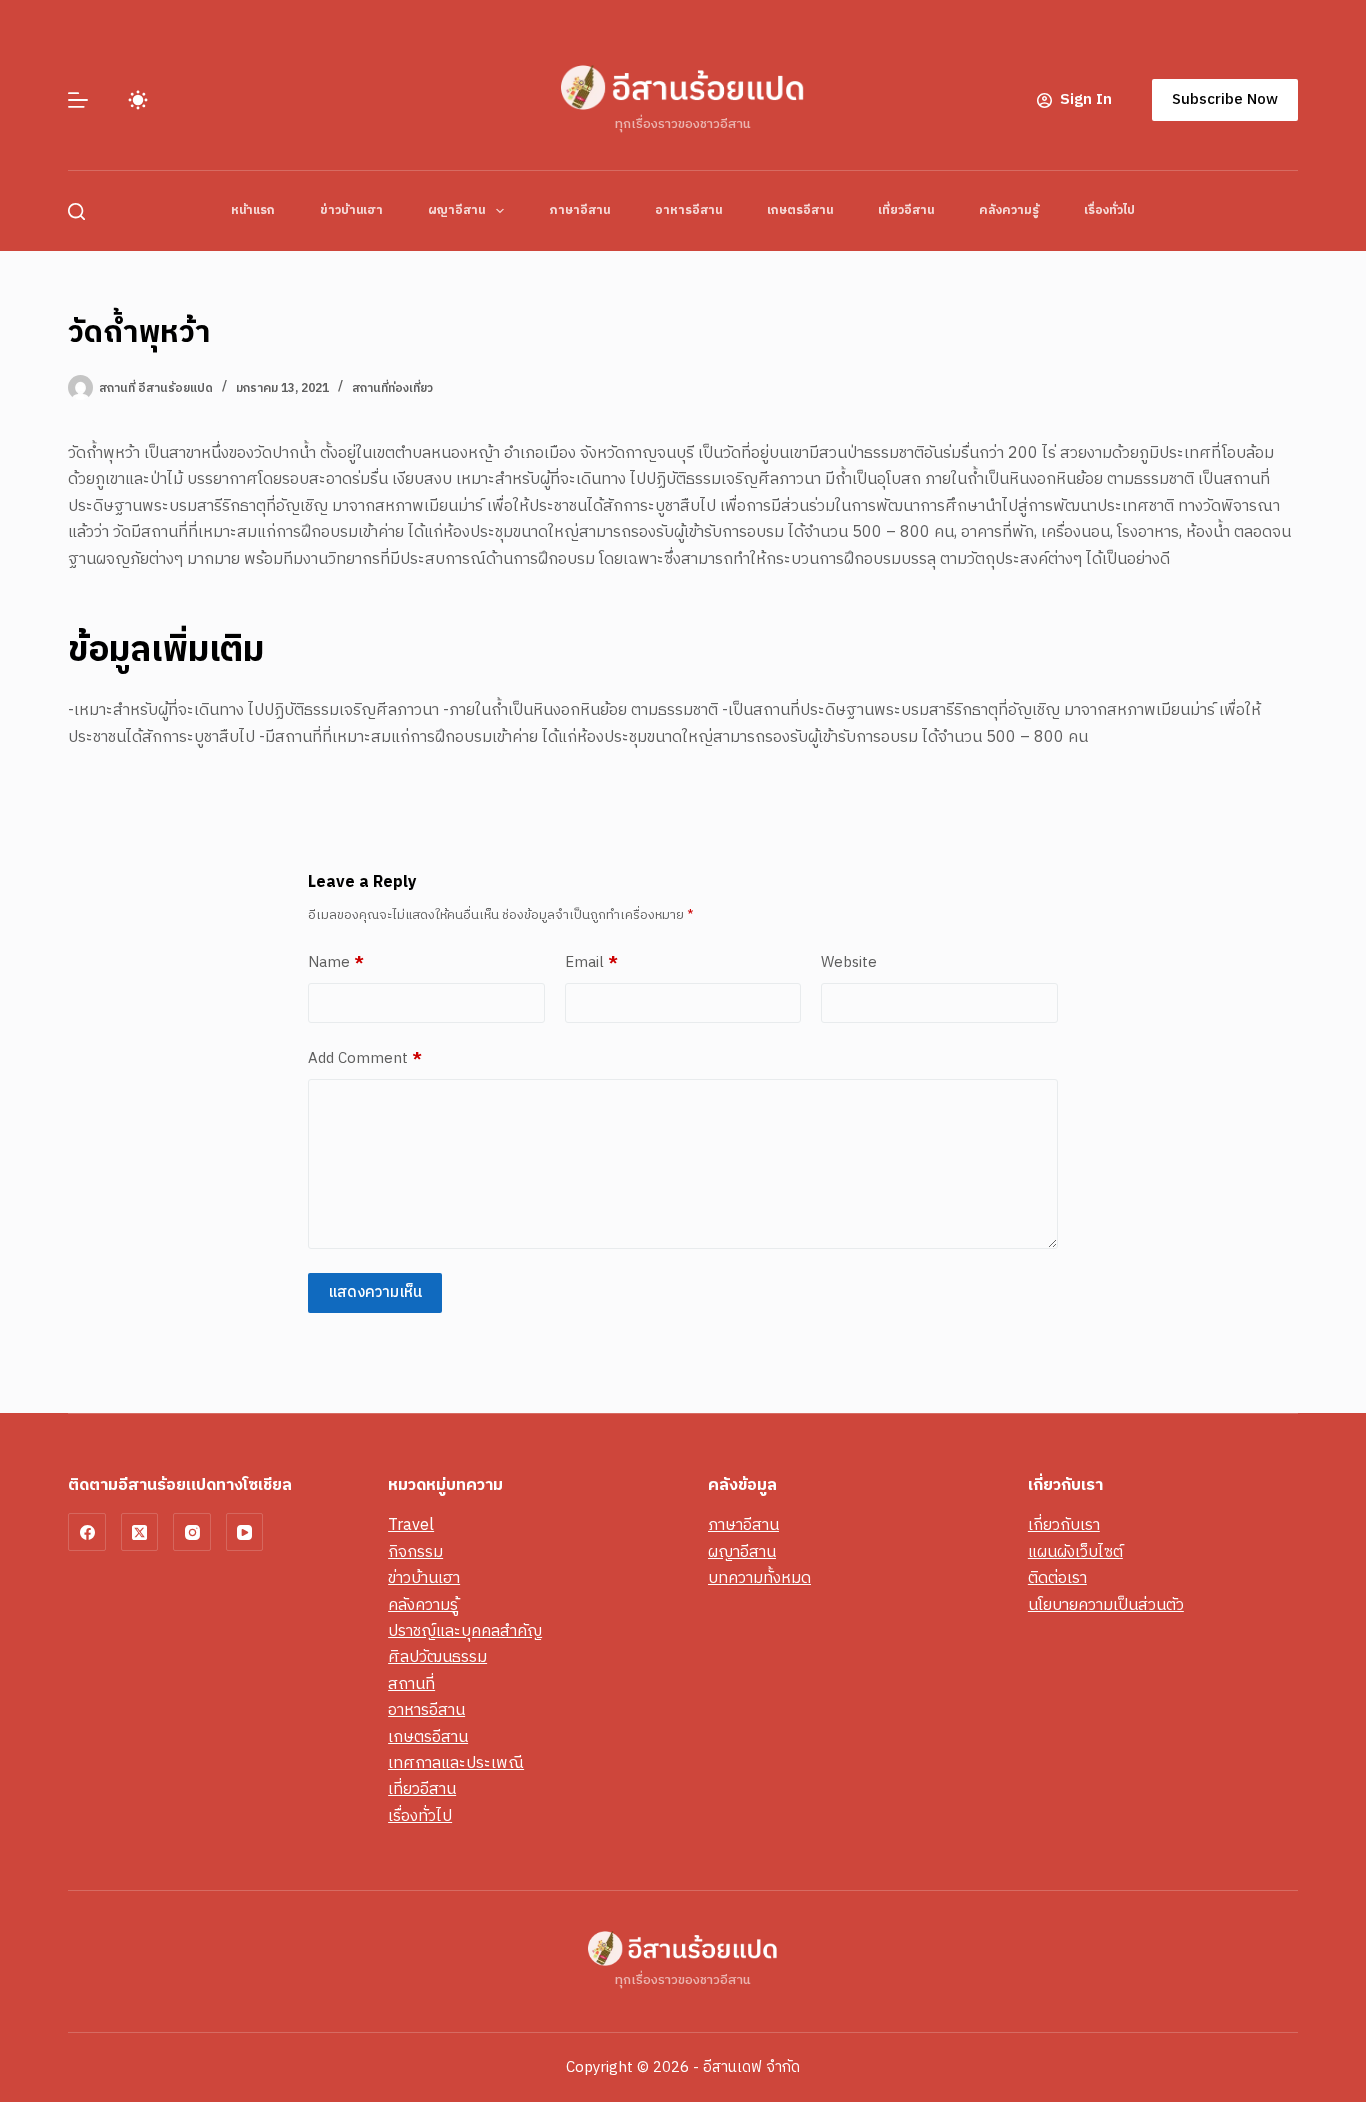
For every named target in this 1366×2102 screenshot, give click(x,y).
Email (591, 963)
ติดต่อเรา (1057, 1578)
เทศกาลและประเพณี (456, 1763)
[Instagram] (192, 1532)
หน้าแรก (253, 210)
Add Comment (365, 1059)
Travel (411, 1525)
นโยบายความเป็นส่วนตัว (1106, 1605)
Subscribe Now (1225, 99)
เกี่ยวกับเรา (1064, 1525)
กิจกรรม (415, 1552)
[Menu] (78, 100)
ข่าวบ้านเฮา (351, 210)
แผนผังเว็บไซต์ (1075, 1552)
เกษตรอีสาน (800, 210)
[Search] (76, 211)
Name (336, 963)
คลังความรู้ (1009, 210)
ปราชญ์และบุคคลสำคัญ (465, 1631)
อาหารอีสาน (688, 210)
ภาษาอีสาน (579, 210)
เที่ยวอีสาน (906, 210)
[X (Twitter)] (140, 1532)
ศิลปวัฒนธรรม (437, 1657)
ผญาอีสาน (456, 210)
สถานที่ (411, 1684)
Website (849, 963)
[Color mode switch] (138, 100)
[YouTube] (245, 1532)
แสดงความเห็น (375, 1292)
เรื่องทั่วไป (1109, 210)
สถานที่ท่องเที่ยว (392, 388)
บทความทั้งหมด (759, 1578)
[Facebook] (87, 1532)
